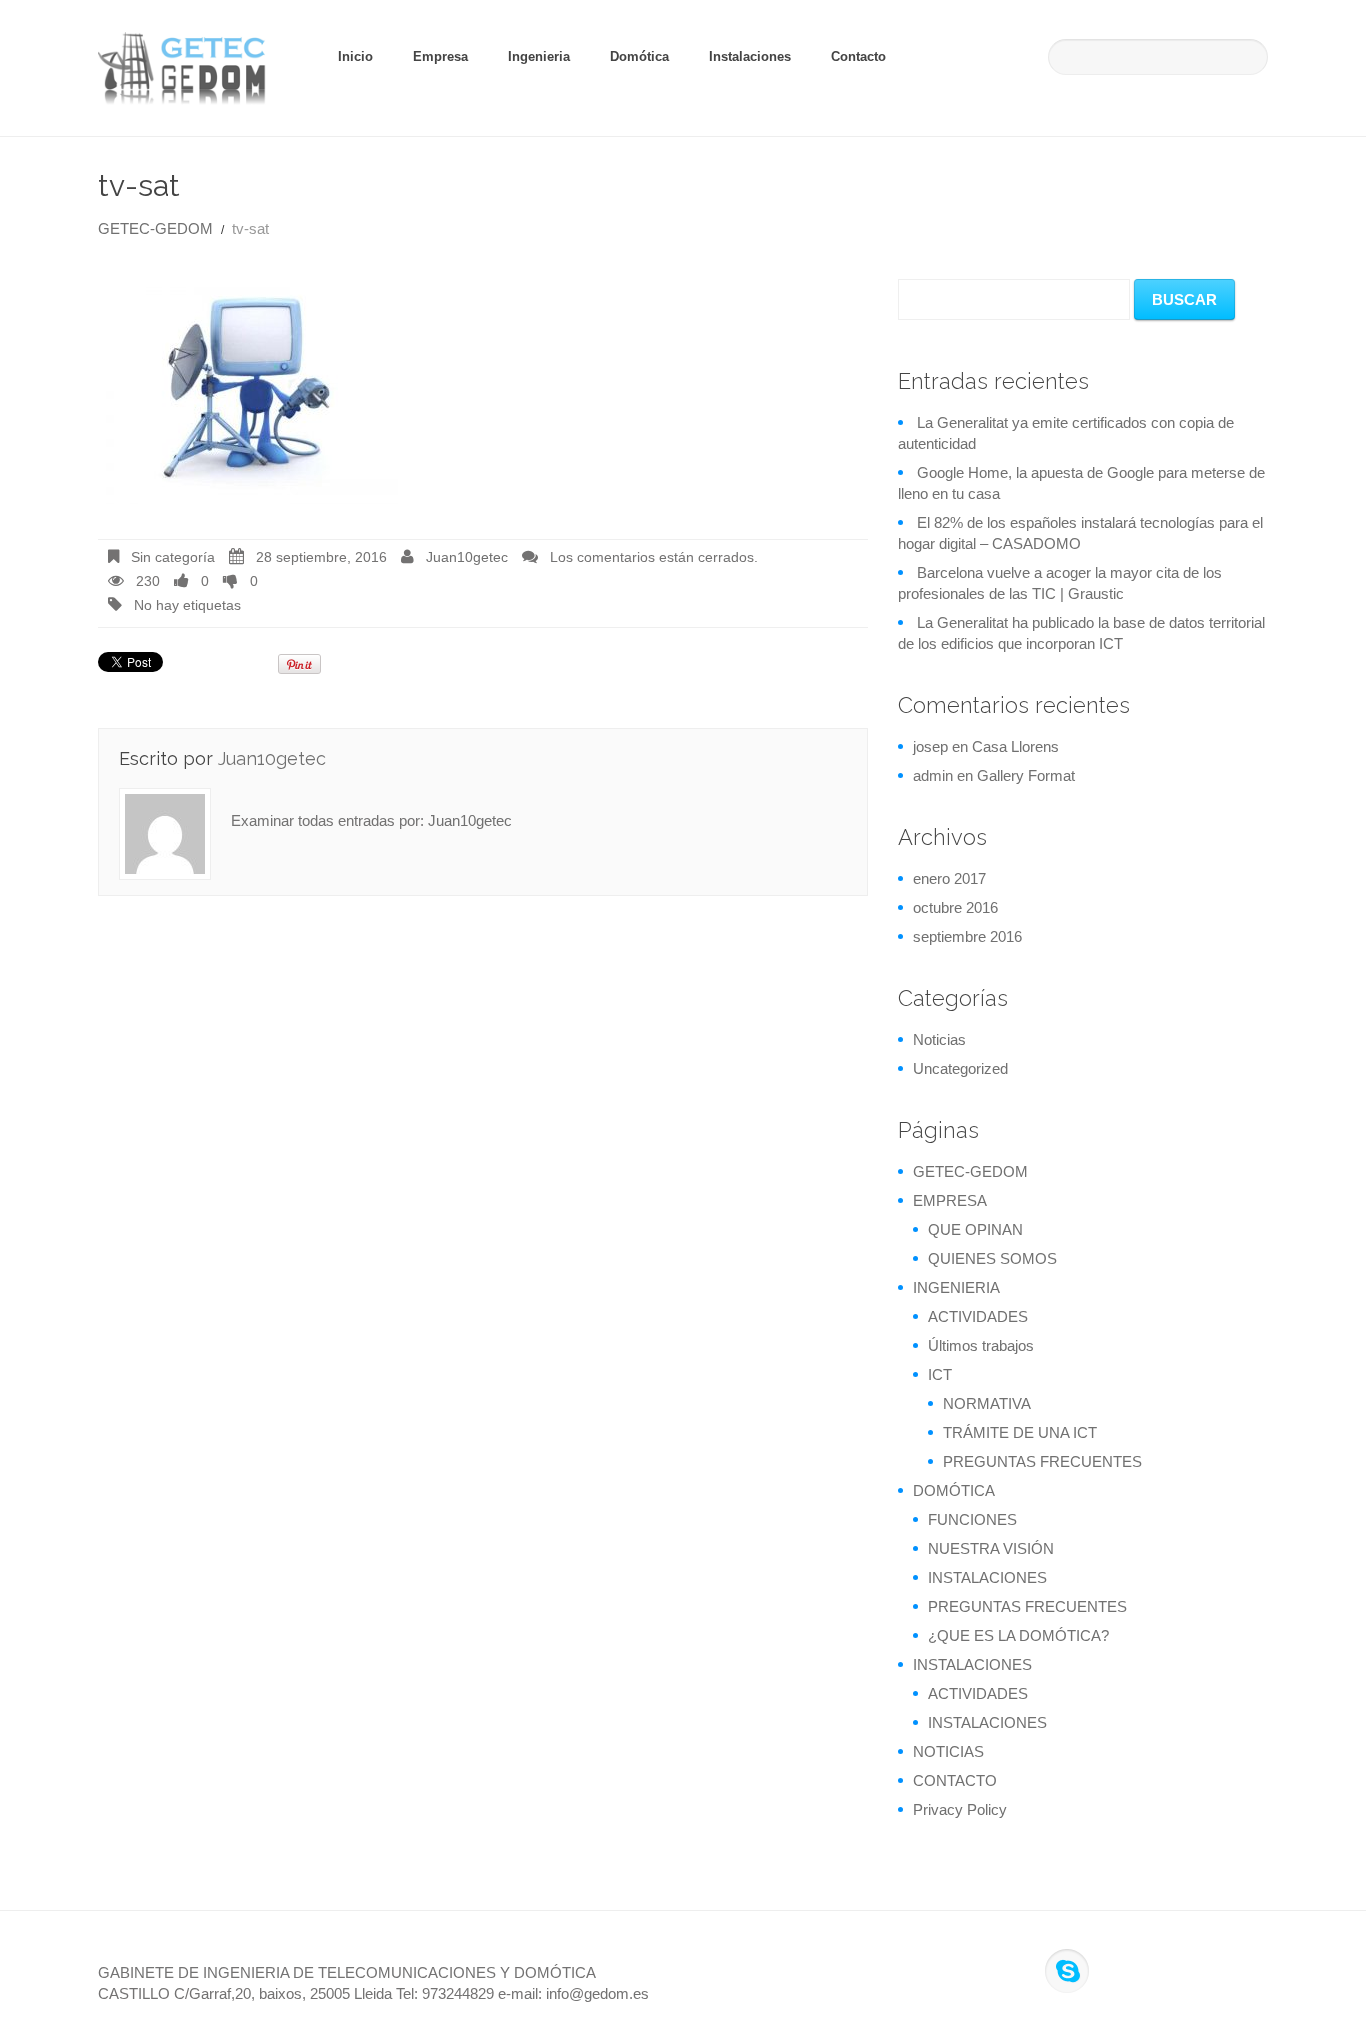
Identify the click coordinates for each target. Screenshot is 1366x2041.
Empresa (440, 56)
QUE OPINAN (975, 1229)
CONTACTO (955, 1780)
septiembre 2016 (967, 936)
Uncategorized (960, 1068)
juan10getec (467, 557)
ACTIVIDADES (978, 1316)
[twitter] (1128, 1971)
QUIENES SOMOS (992, 1258)
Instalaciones (750, 56)
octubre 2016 (955, 907)
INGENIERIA (956, 1287)
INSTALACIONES (987, 1577)
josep (930, 746)
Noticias (939, 1039)
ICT (940, 1374)
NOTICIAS (948, 1751)
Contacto (858, 56)
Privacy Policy (960, 1809)
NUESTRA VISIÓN (991, 1548)
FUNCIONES (972, 1519)
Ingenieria (539, 56)
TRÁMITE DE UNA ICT (1020, 1432)
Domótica (639, 56)
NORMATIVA (987, 1403)
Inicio (355, 56)
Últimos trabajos (981, 1345)
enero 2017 (949, 878)
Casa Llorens (1015, 746)
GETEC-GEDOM (155, 228)
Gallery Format (1026, 775)
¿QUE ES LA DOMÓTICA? (1018, 1635)
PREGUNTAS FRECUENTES (1042, 1461)
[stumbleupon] (1218, 1971)
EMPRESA (950, 1200)
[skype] (1067, 1971)
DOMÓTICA (954, 1490)
